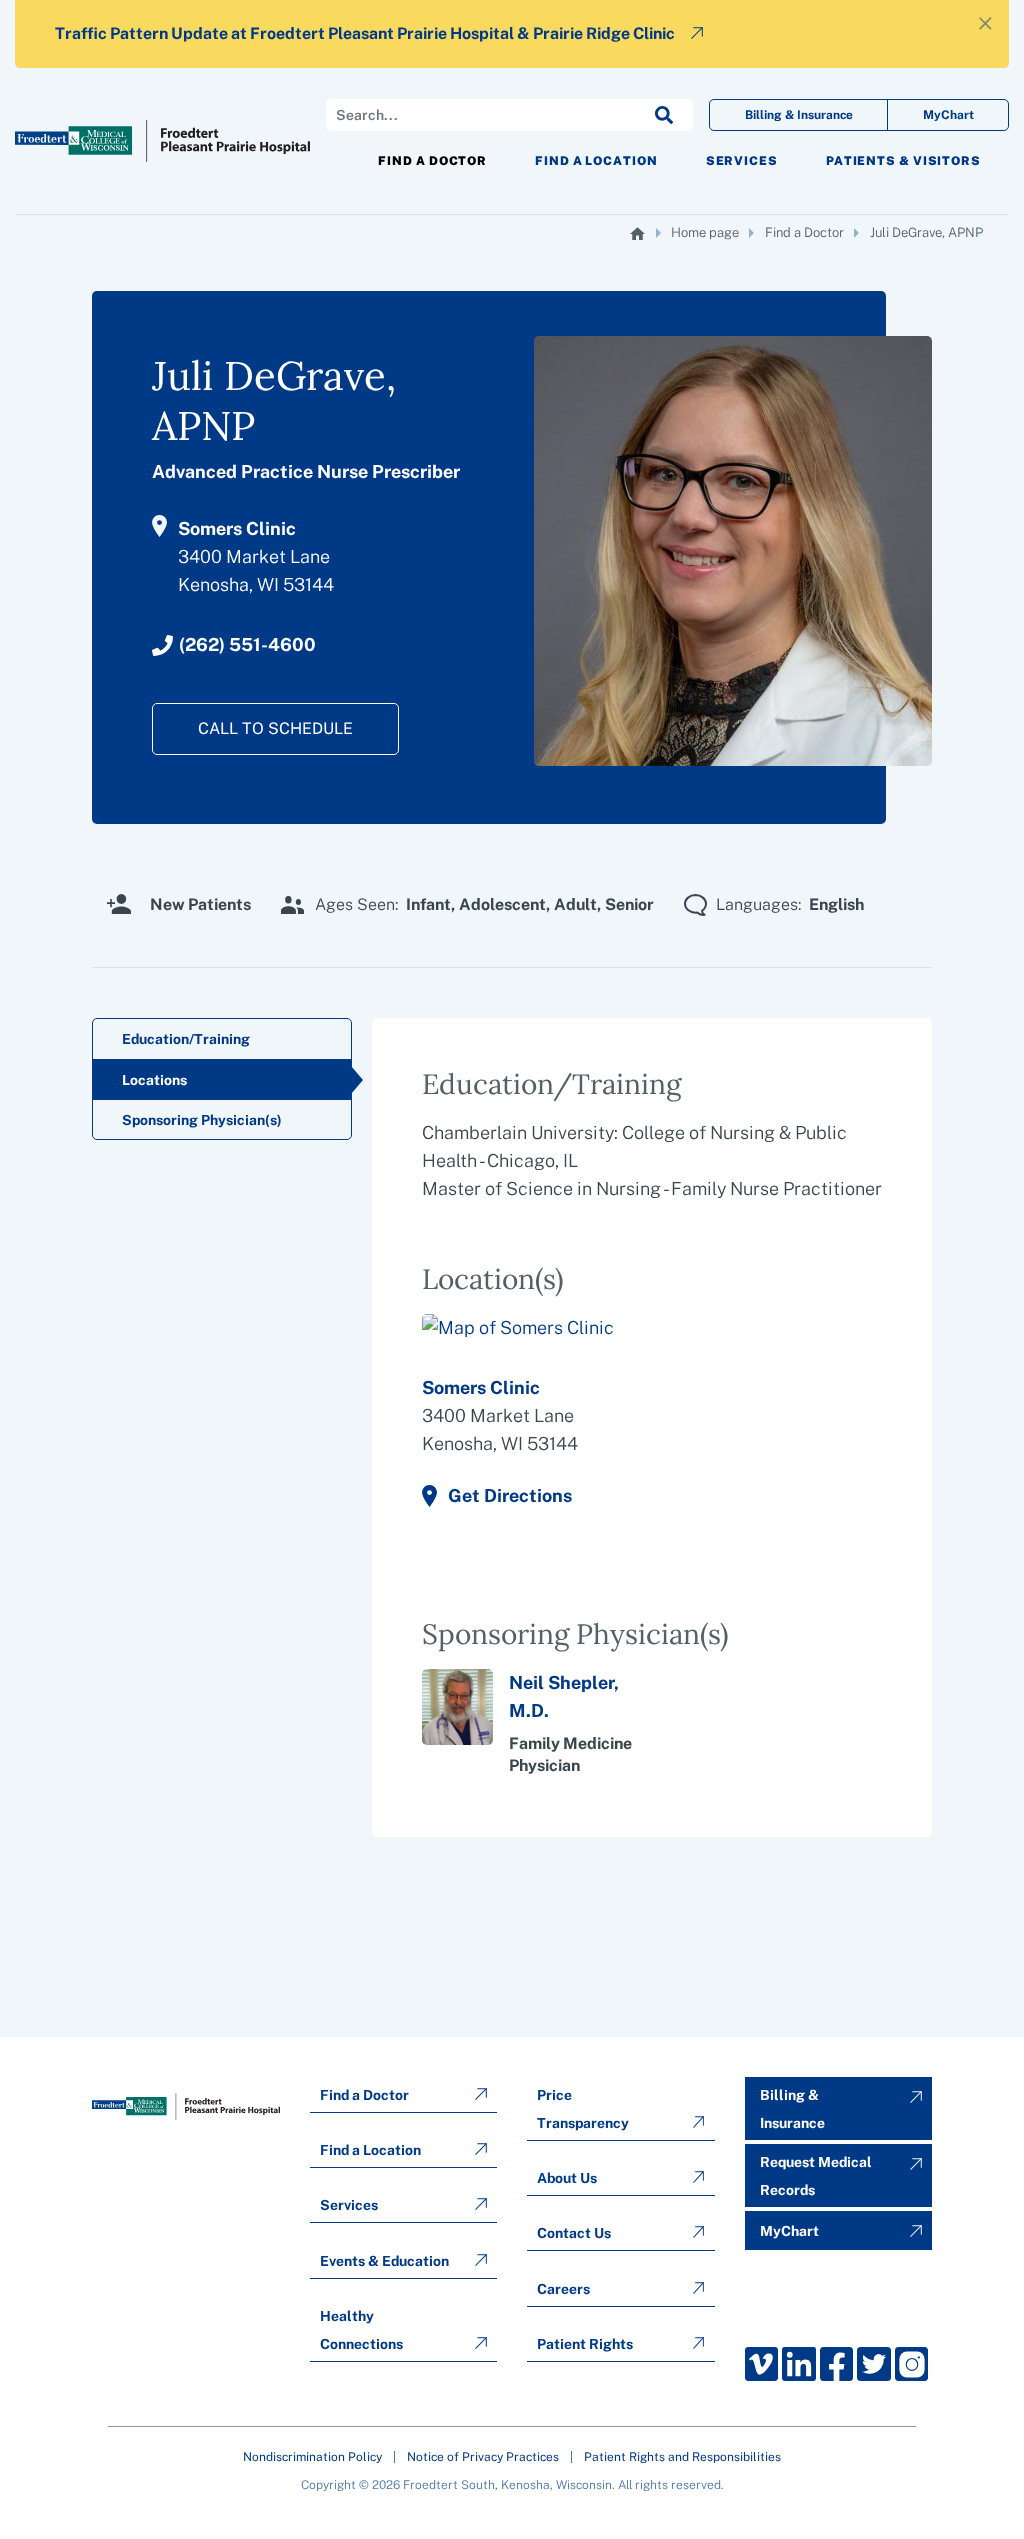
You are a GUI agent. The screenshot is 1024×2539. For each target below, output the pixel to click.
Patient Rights (585, 2344)
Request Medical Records (816, 2176)
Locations (154, 1080)
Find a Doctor (432, 161)
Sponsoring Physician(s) (202, 1120)
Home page (705, 232)
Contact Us (574, 2233)
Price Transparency (583, 2109)
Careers (563, 2289)
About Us (567, 2178)
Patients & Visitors (903, 161)
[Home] (638, 233)
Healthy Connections (361, 2330)
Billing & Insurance (799, 115)
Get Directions (510, 1495)
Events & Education (384, 2261)
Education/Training (186, 1039)
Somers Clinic (481, 1387)
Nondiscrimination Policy (312, 2457)
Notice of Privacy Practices (483, 2457)
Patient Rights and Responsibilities (682, 2457)
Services (742, 161)
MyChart (948, 115)
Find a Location (596, 161)
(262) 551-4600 (247, 644)
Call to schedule (275, 728)
